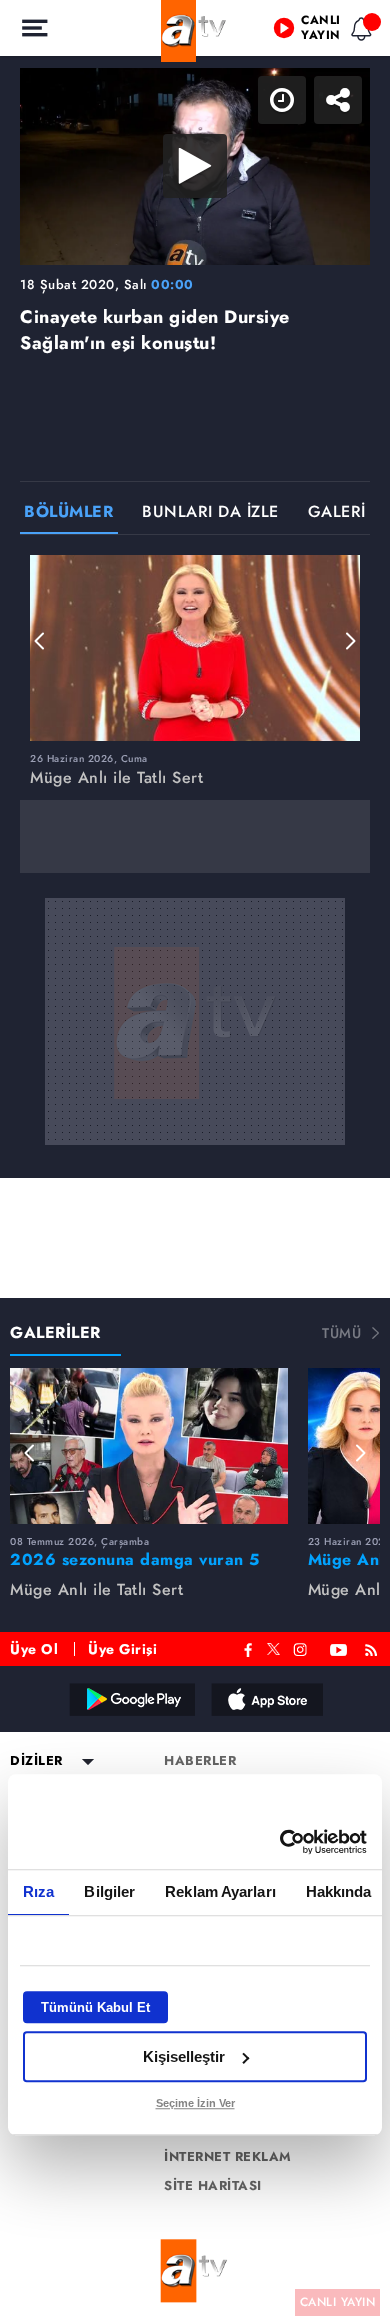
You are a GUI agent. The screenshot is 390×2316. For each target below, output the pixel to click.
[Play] (195, 1158)
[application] (195, 1158)
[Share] (358, 32)
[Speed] (302, 32)
